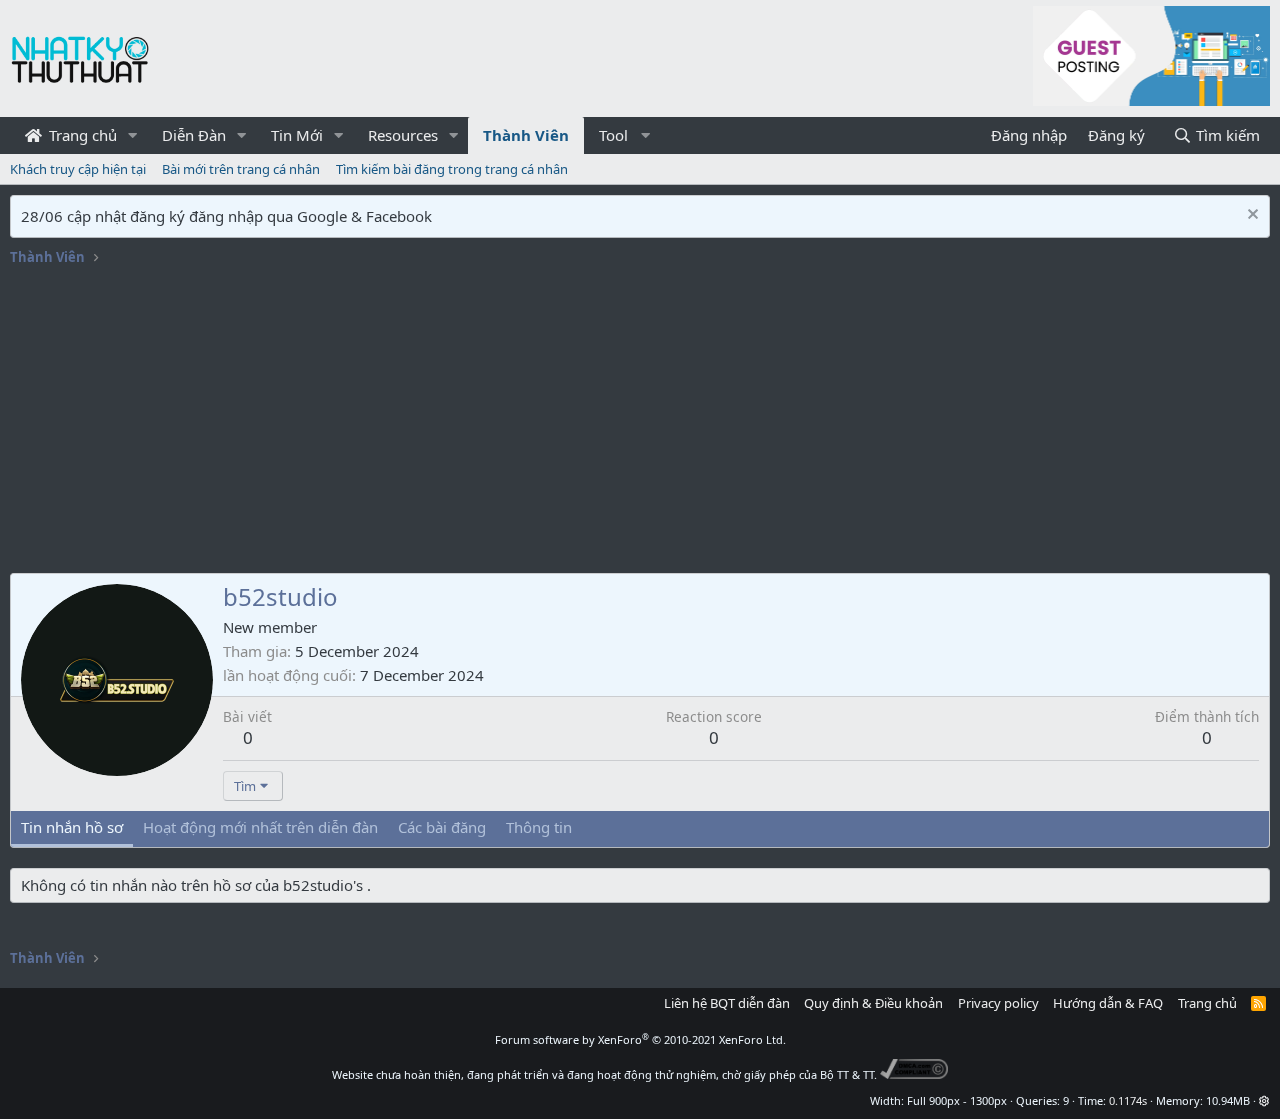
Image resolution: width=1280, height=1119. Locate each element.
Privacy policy (998, 1003)
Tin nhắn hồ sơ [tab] (72, 827)
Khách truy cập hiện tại (78, 169)
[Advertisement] (640, 423)
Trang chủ (81, 135)
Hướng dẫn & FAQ (1108, 1003)
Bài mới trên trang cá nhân (241, 169)
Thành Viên (526, 135)
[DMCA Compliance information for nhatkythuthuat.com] (914, 1074)
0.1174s (1128, 1100)
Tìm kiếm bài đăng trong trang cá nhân (452, 169)
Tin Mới (297, 135)
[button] (133, 135)
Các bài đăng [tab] (442, 827)
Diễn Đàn (194, 135)
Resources (403, 135)
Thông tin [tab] (539, 827)
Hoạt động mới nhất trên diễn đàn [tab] (260, 827)
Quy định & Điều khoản (873, 1003)
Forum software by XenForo (640, 1039)
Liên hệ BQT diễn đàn (727, 1003)
